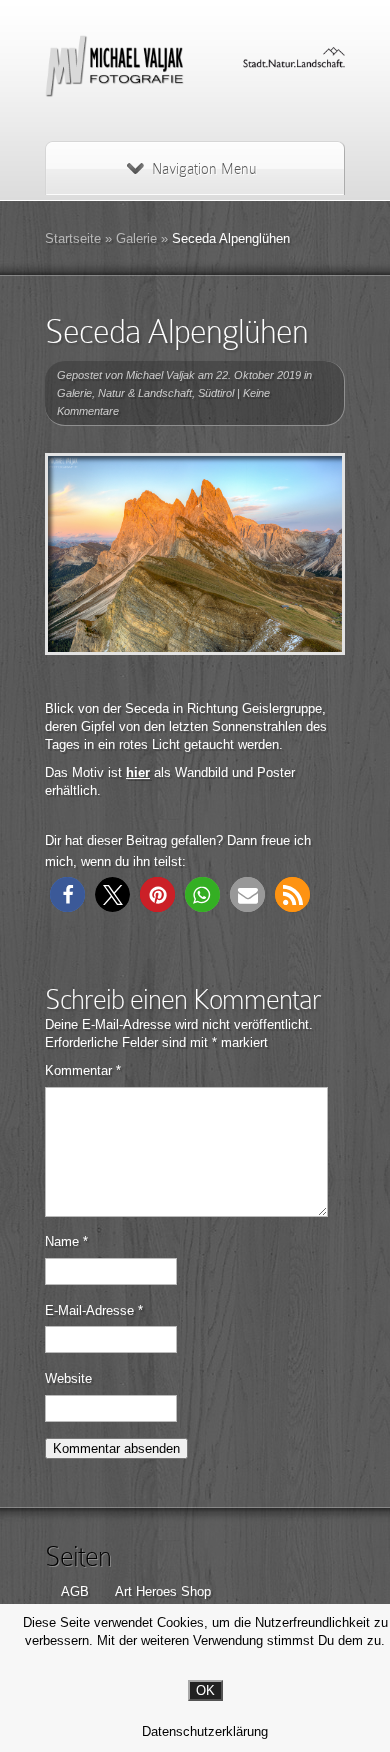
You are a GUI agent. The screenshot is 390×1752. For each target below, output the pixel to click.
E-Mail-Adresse (94, 1310)
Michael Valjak (160, 375)
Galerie (136, 238)
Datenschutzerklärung (205, 1731)
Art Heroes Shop (163, 1591)
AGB (75, 1591)
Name (66, 1241)
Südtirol (216, 393)
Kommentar (83, 1070)
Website (68, 1378)
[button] (67, 894)
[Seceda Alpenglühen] (195, 554)
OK (205, 1690)
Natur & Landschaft (145, 393)
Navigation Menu (204, 169)
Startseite (73, 238)
